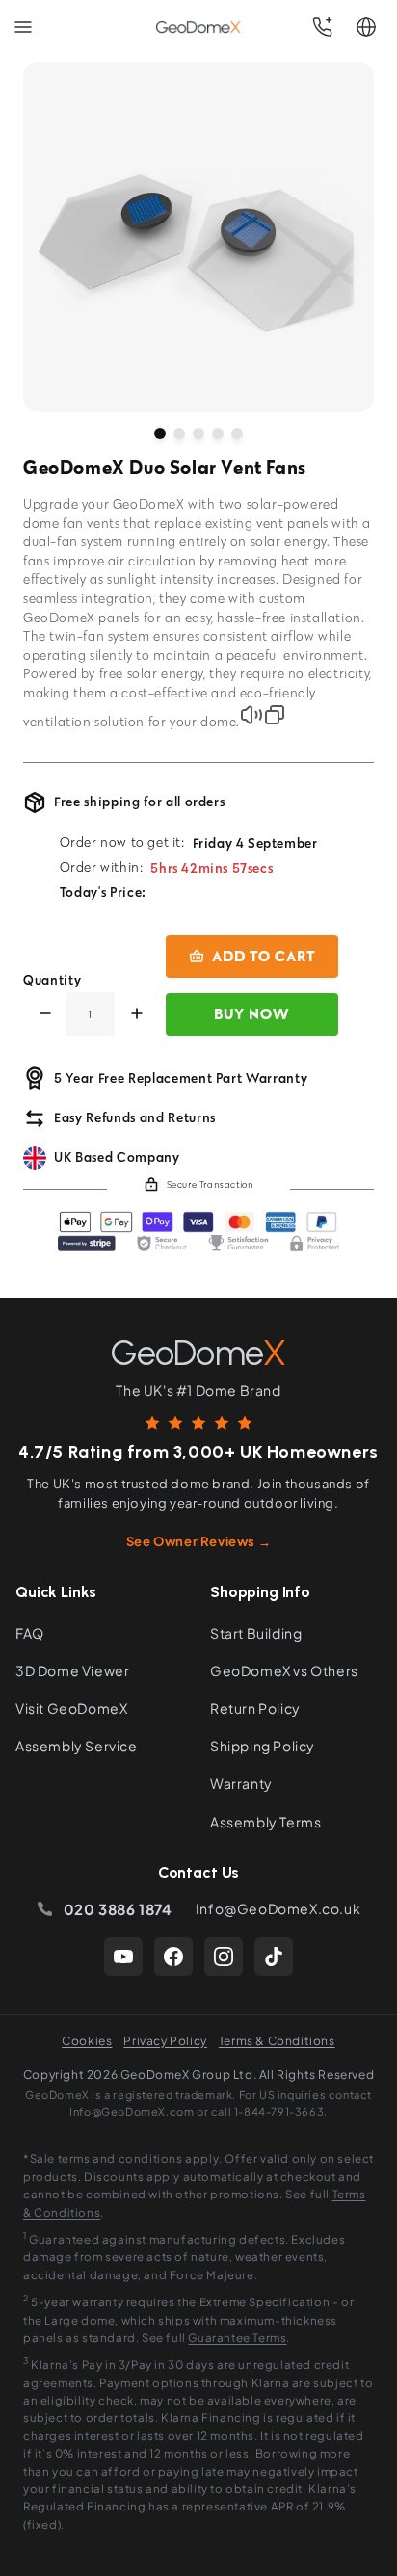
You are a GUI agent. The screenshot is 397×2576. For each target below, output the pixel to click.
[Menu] (23, 27)
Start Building (256, 1633)
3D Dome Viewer (72, 1670)
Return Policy (255, 1708)
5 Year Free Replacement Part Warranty (181, 1078)
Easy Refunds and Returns (135, 1117)
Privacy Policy (165, 2041)
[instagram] (224, 1957)
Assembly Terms (265, 1822)
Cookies (87, 2041)
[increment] (136, 1014)
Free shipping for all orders (139, 802)
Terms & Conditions (277, 2041)
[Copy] (275, 715)
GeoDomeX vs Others (284, 1670)
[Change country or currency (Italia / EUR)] (366, 27)
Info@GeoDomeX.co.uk (278, 1908)
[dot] (160, 434)
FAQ (30, 1633)
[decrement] (45, 1014)
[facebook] (173, 1957)
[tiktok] (274, 1957)
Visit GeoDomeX (71, 1708)
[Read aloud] (251, 715)
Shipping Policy (263, 1746)
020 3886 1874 (118, 1909)
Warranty (241, 1783)
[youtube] (123, 1957)
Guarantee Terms (237, 2338)
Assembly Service (77, 1746)
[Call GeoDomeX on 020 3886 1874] (322, 27)
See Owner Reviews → (198, 1541)
